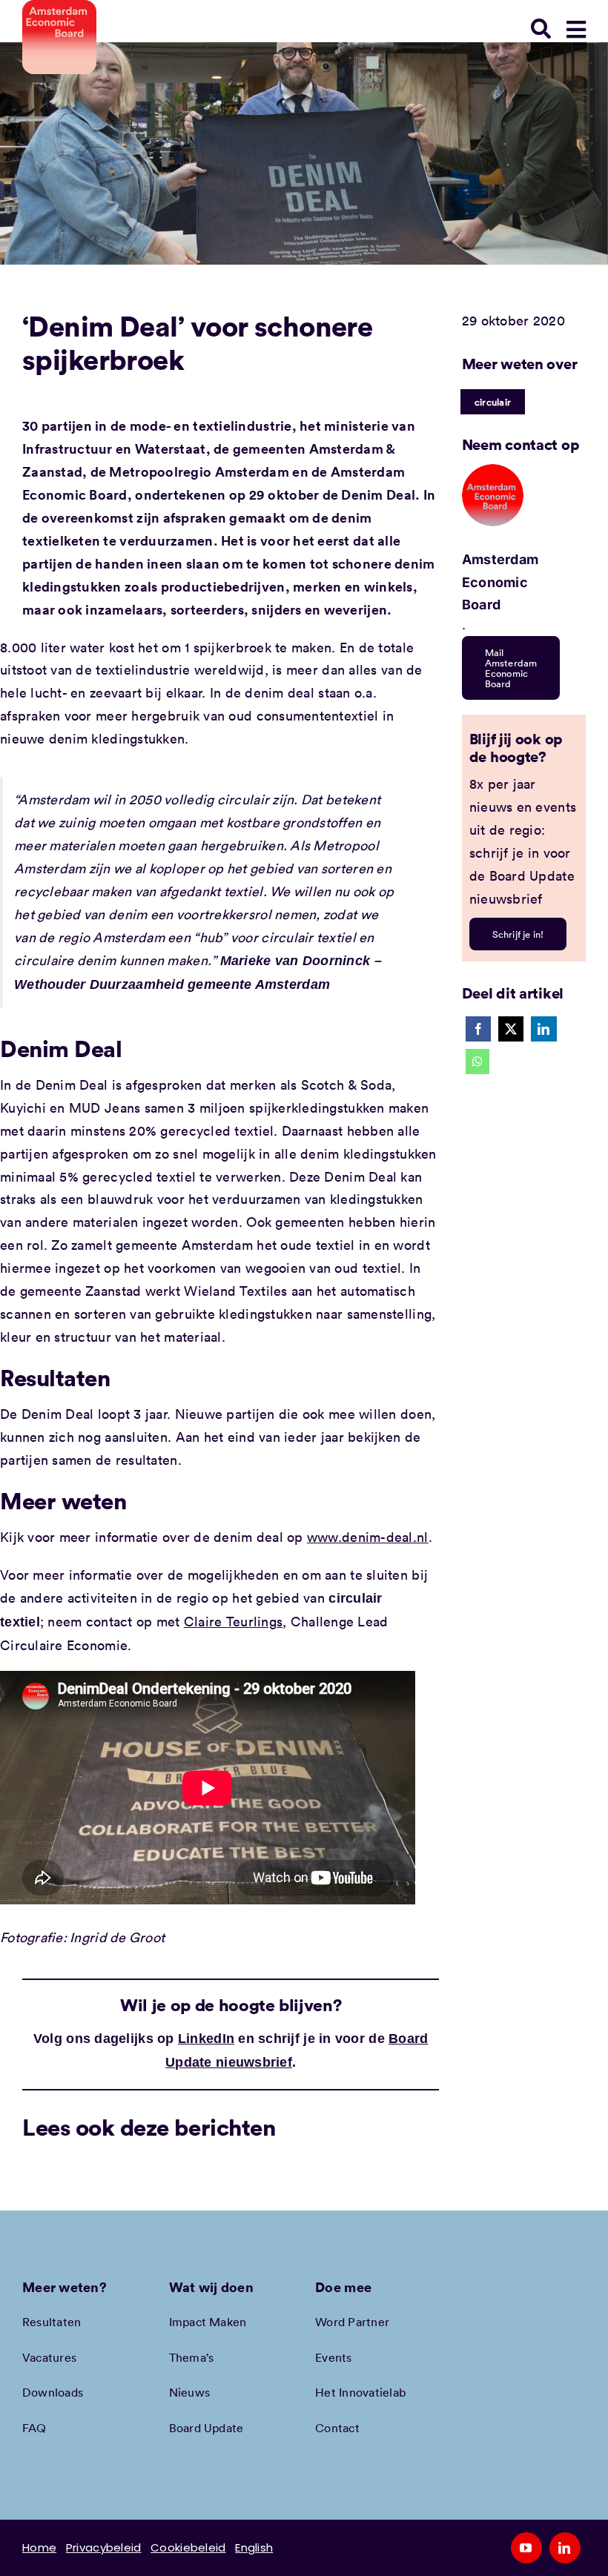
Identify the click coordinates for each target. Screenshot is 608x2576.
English (254, 2547)
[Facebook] (478, 1029)
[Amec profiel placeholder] (493, 471)
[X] (511, 1029)
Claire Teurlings (233, 1621)
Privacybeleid (104, 2547)
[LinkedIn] (543, 1029)
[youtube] (526, 2548)
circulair (493, 402)
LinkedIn (206, 2039)
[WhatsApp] (478, 1062)
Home (39, 2547)
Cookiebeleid (188, 2547)
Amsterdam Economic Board (500, 582)
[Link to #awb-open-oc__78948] (576, 30)
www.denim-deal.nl (368, 1537)
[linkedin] (565, 2548)
